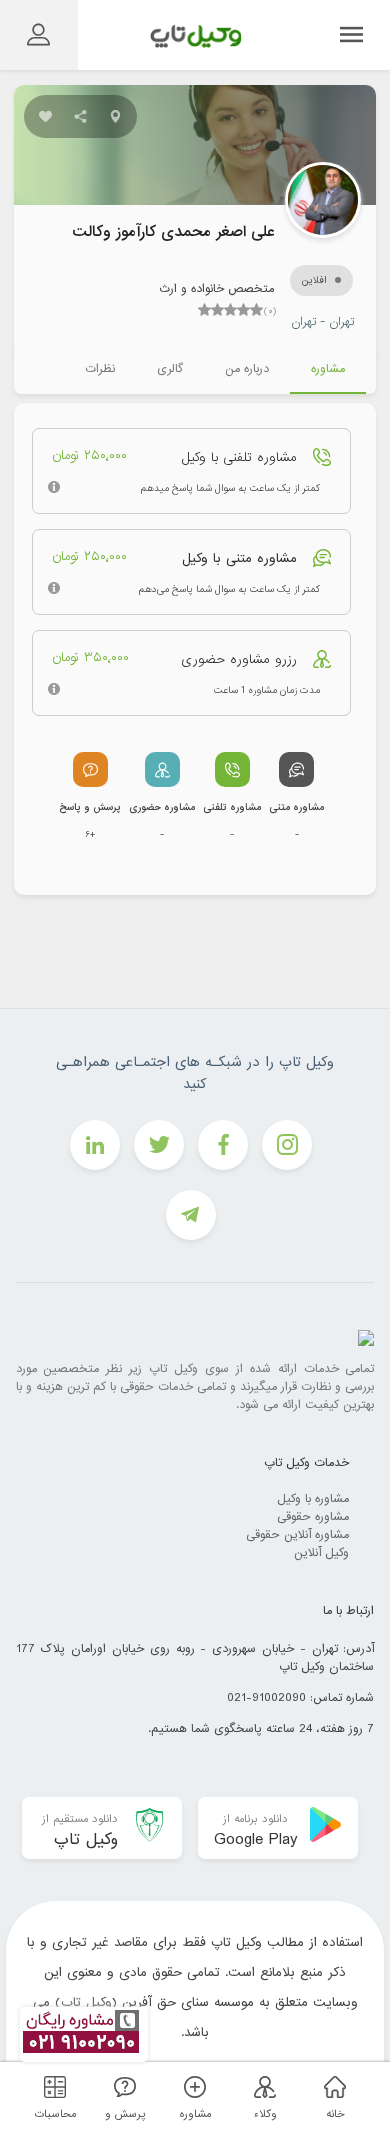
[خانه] (332, 2086)
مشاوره (328, 369)
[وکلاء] (262, 2086)
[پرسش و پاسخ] (122, 2086)
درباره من (247, 369)
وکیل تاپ (86, 2002)
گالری (170, 369)
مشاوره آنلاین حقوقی (297, 1535)
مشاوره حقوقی (313, 1517)
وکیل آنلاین (321, 1553)
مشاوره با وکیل (313, 1499)
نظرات (100, 369)
